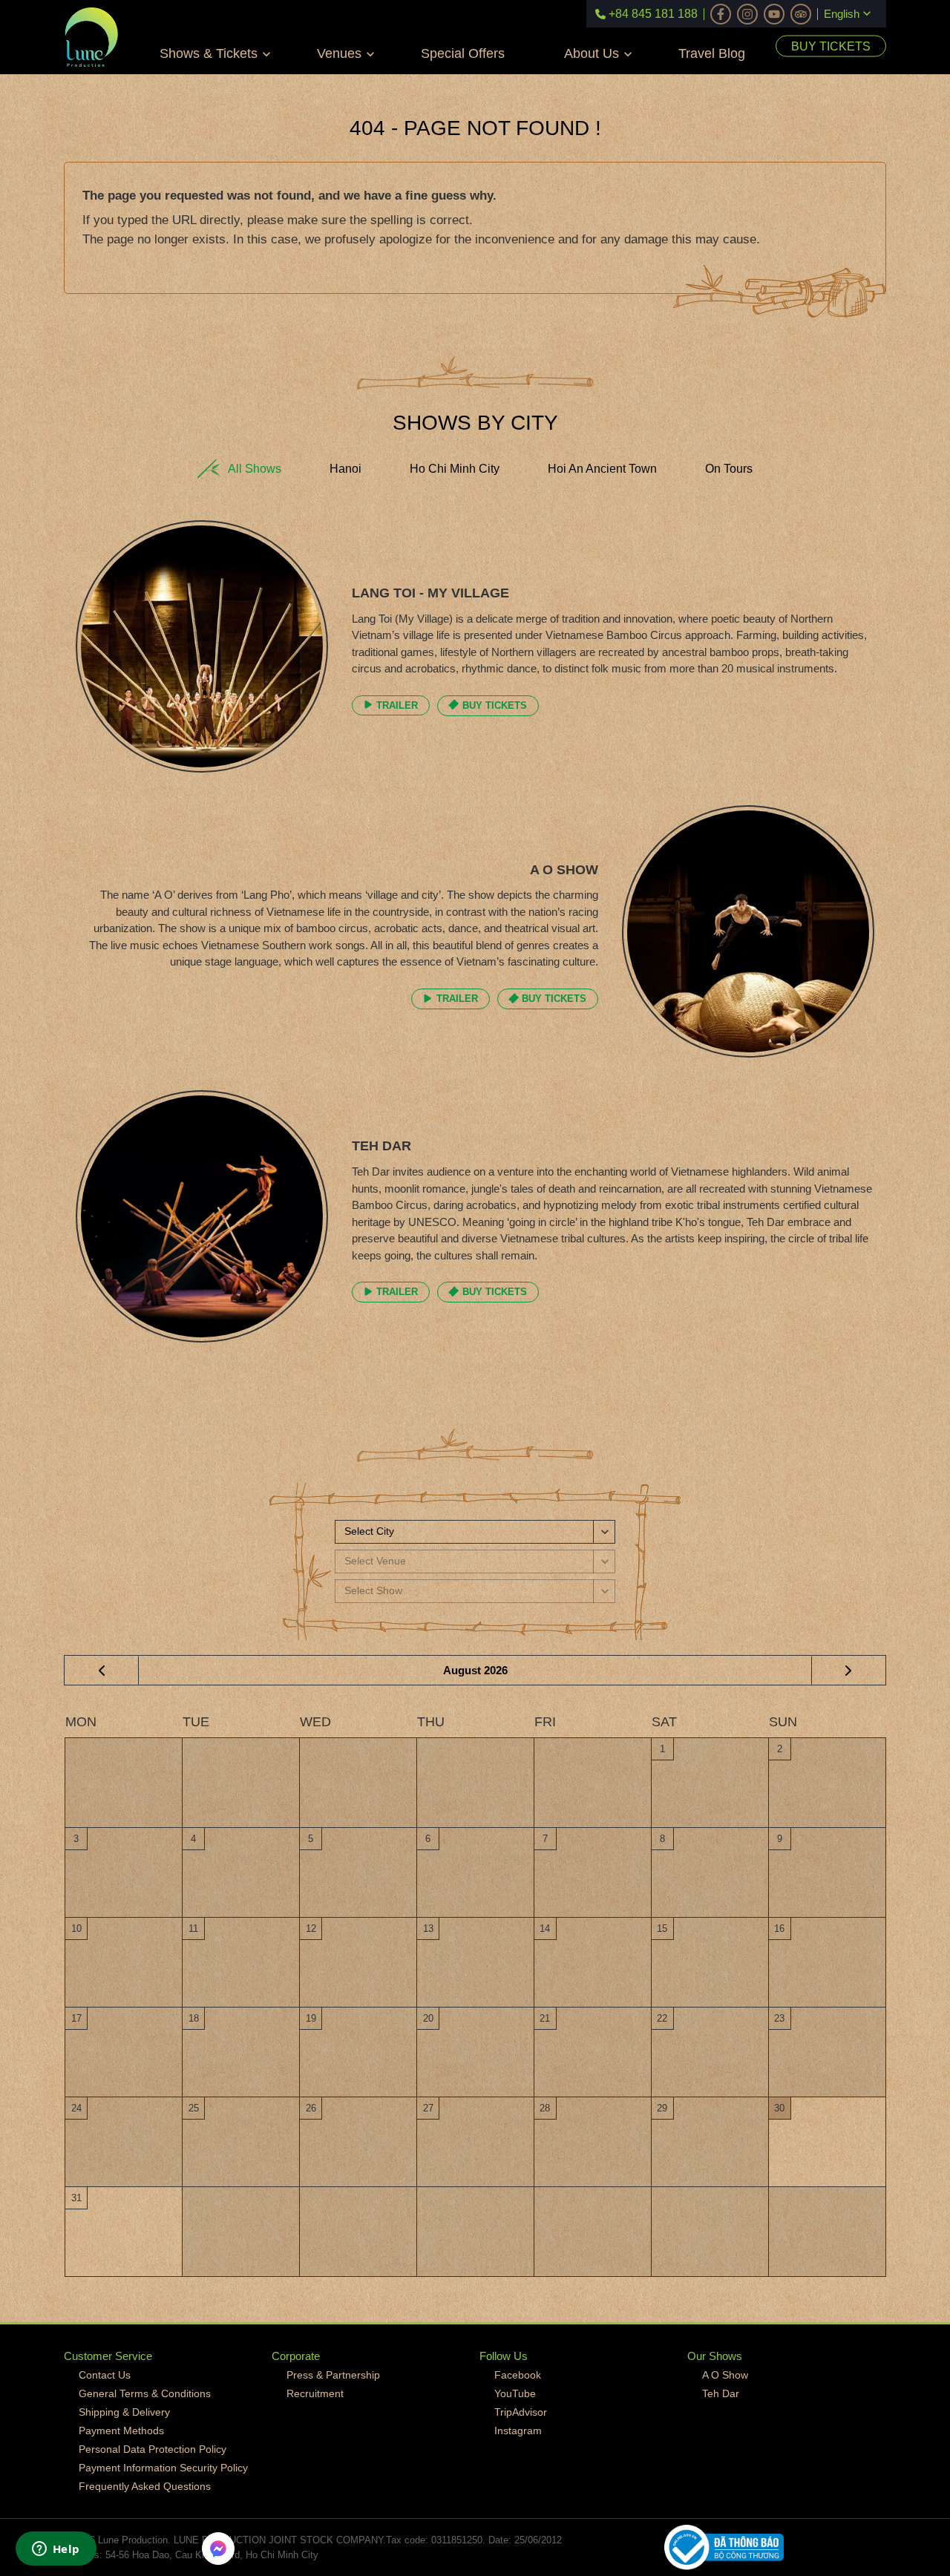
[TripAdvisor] (801, 14)
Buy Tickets (831, 46)
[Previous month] (102, 1671)
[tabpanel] (475, 948)
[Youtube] (774, 14)
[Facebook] (721, 14)
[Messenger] (218, 2549)
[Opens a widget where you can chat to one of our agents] (56, 2550)
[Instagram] (747, 14)
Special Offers (463, 53)
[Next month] (848, 1671)
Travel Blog (712, 53)
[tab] (239, 469)
